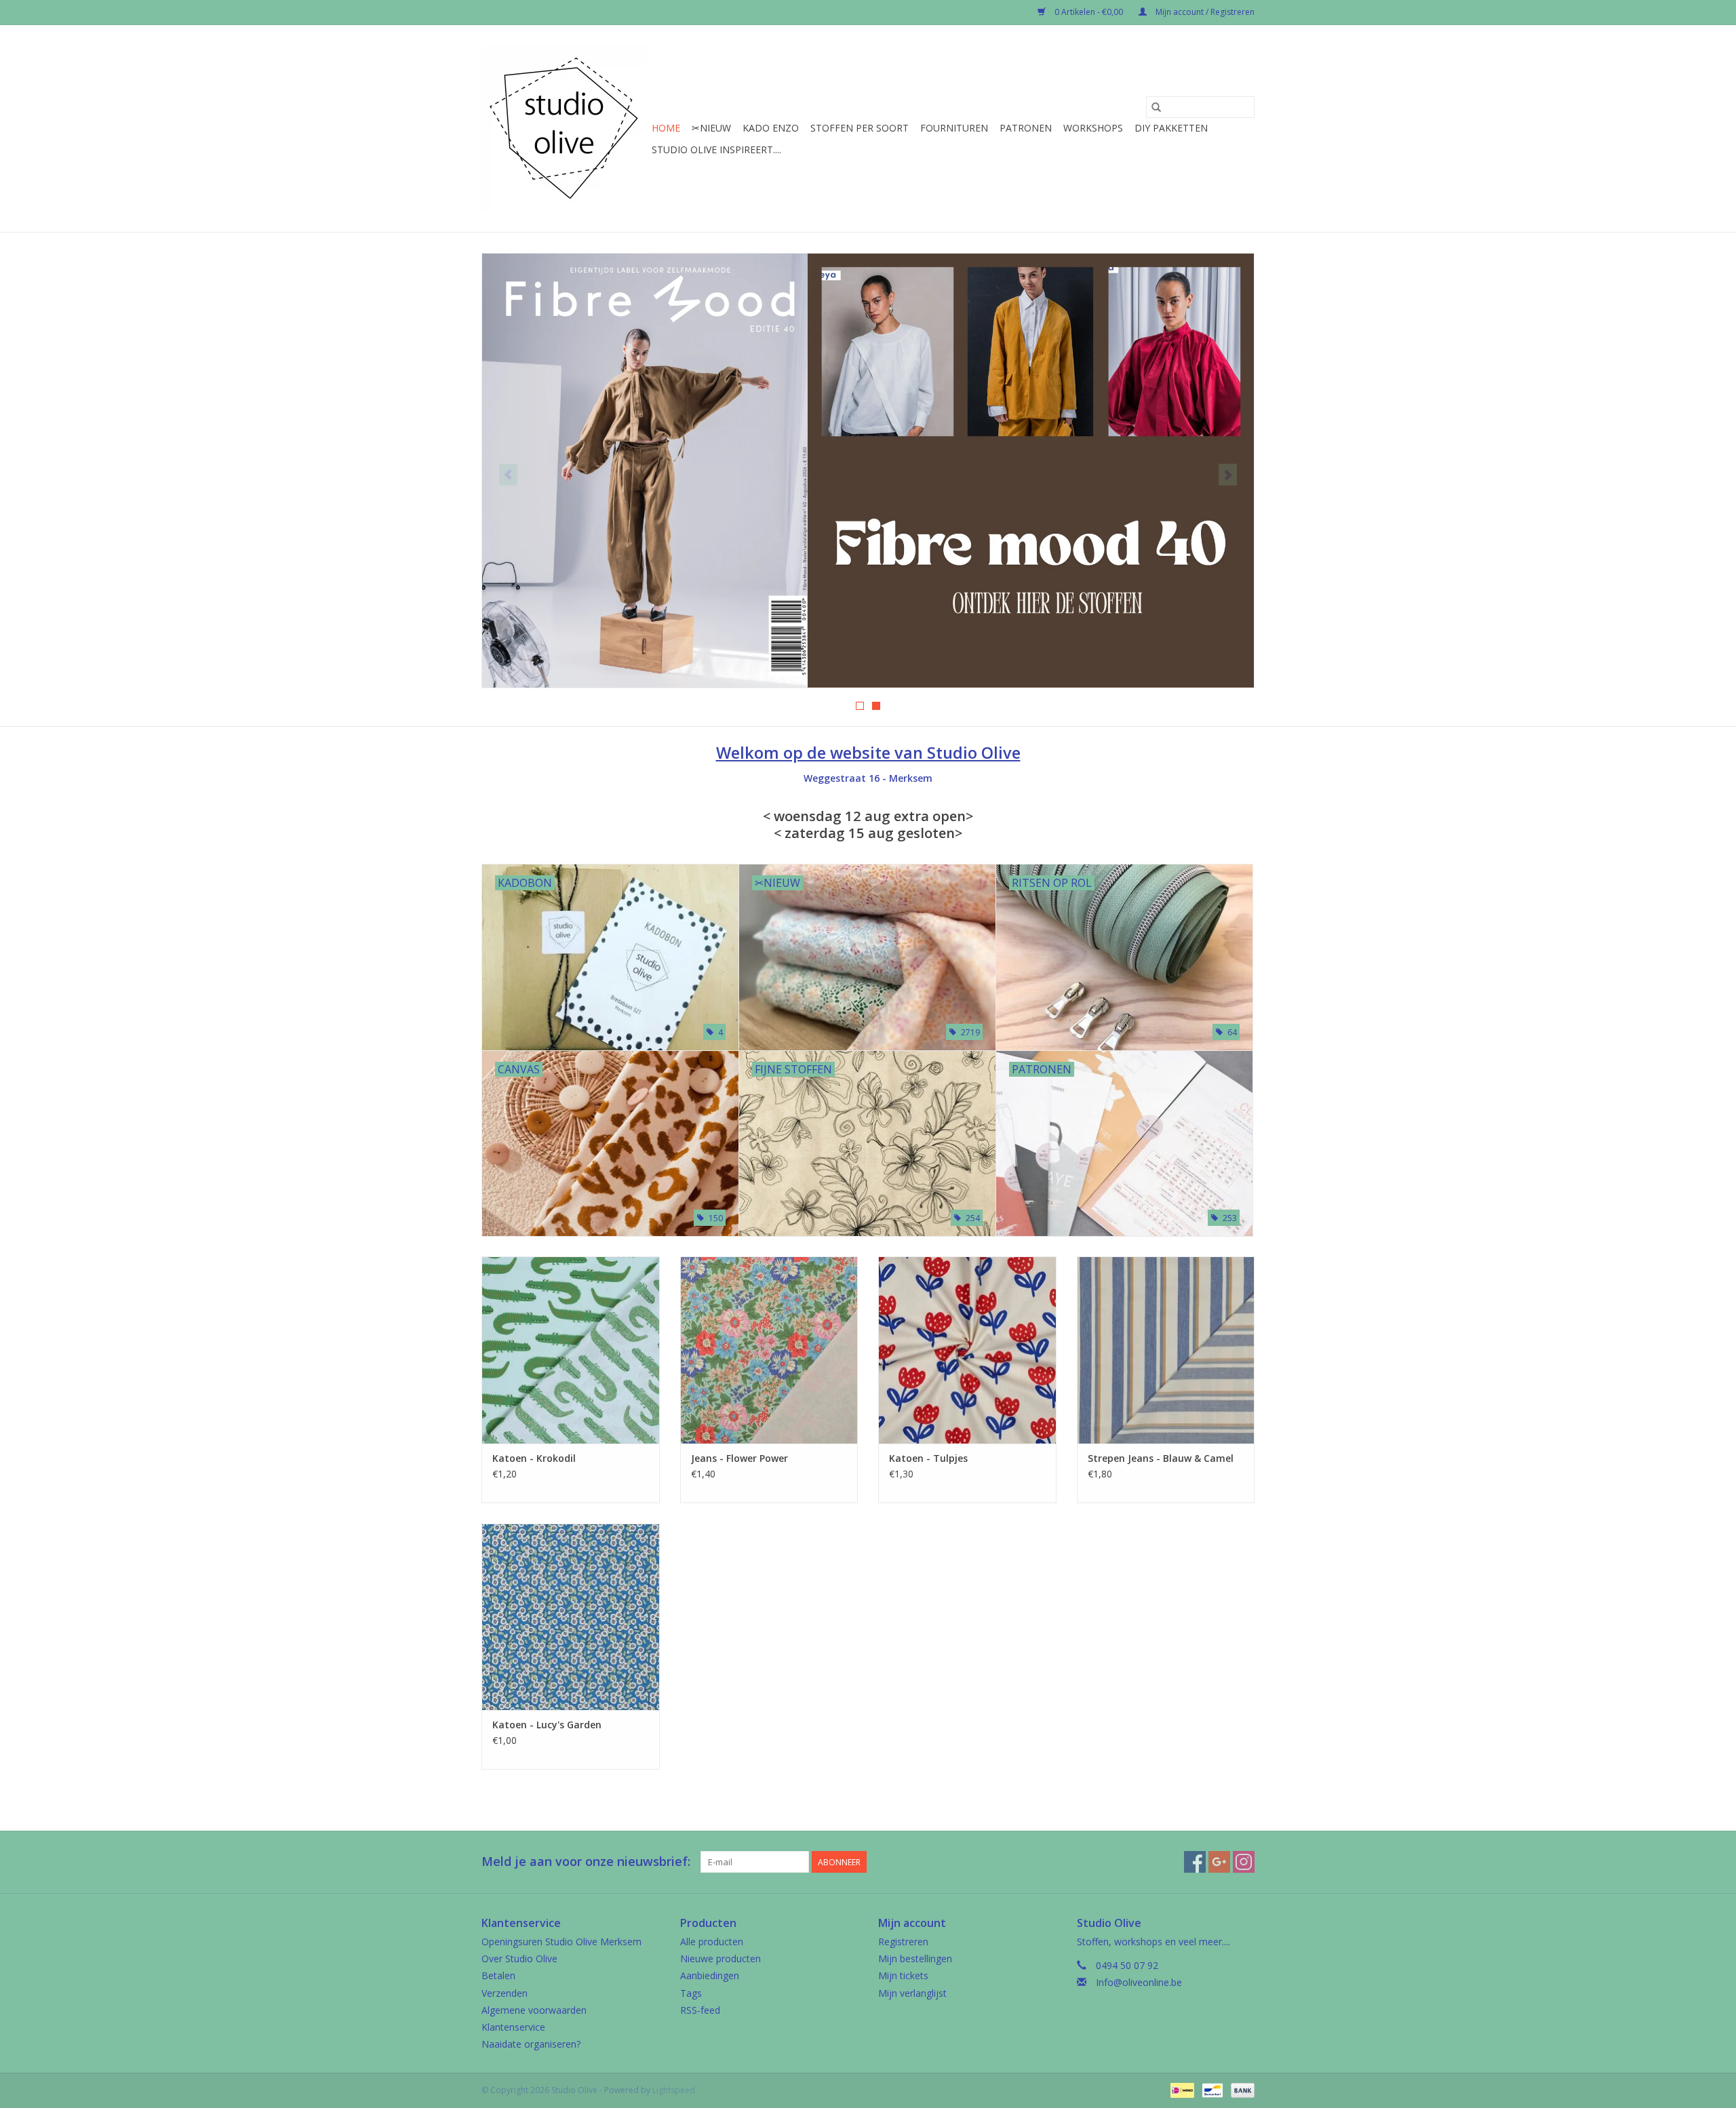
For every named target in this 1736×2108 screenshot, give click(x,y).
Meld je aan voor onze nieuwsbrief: (586, 1862)
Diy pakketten (1171, 128)
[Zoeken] (1156, 107)
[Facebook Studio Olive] (1195, 1862)
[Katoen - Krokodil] (571, 1350)
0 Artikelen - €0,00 (1089, 12)
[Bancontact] (1211, 2089)
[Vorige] (508, 475)
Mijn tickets (903, 1975)
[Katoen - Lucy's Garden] (571, 1617)
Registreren (903, 1942)
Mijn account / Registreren (1204, 12)
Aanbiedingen (710, 1975)
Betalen (498, 1975)
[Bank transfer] (1240, 2089)
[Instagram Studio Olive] (1244, 1862)
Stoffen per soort (860, 128)
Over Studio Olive (519, 1958)
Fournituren (954, 128)
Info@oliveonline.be (1139, 1982)
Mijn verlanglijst (912, 1993)
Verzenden (505, 1993)
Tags (691, 1993)
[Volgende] (1228, 475)
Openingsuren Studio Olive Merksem (561, 1942)
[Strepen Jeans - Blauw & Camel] (1166, 1350)
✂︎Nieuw (711, 128)
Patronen (1026, 128)
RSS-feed (700, 2010)
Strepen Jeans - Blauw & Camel (1161, 1458)
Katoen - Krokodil (534, 1458)
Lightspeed (674, 2090)
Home (666, 128)
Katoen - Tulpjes (928, 1458)
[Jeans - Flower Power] (769, 1350)
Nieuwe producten (721, 1958)
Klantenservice (513, 2027)
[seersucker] (868, 471)
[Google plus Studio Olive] (1219, 1862)
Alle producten (712, 1942)
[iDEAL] (1181, 2089)
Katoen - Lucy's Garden (547, 1725)
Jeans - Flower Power (739, 1458)
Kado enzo (771, 128)
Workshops (1093, 128)
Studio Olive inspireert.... (716, 150)
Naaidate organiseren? (531, 2044)
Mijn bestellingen (915, 1958)
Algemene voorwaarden (534, 2010)
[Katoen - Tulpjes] (967, 1350)
